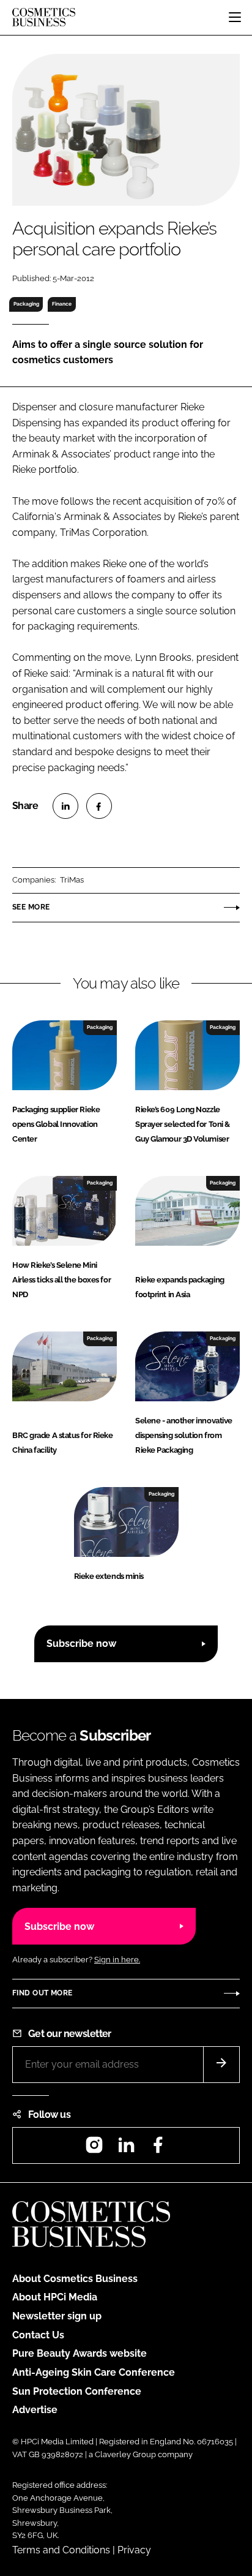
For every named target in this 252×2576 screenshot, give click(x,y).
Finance (62, 304)
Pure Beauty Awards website (80, 2353)
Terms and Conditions (61, 2550)
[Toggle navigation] (235, 17)
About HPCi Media (55, 2297)
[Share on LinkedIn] (65, 806)
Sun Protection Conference (77, 2391)
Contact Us (38, 2335)
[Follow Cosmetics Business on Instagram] (94, 2149)
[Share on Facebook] (99, 806)
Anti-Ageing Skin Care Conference (94, 2372)
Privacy (134, 2550)
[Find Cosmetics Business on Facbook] (158, 2149)
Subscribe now (81, 1644)
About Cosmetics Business (75, 2279)
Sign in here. (117, 1960)
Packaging (26, 304)
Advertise (35, 2410)
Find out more (42, 1993)
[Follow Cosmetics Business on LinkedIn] (126, 2149)
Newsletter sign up (57, 2316)
